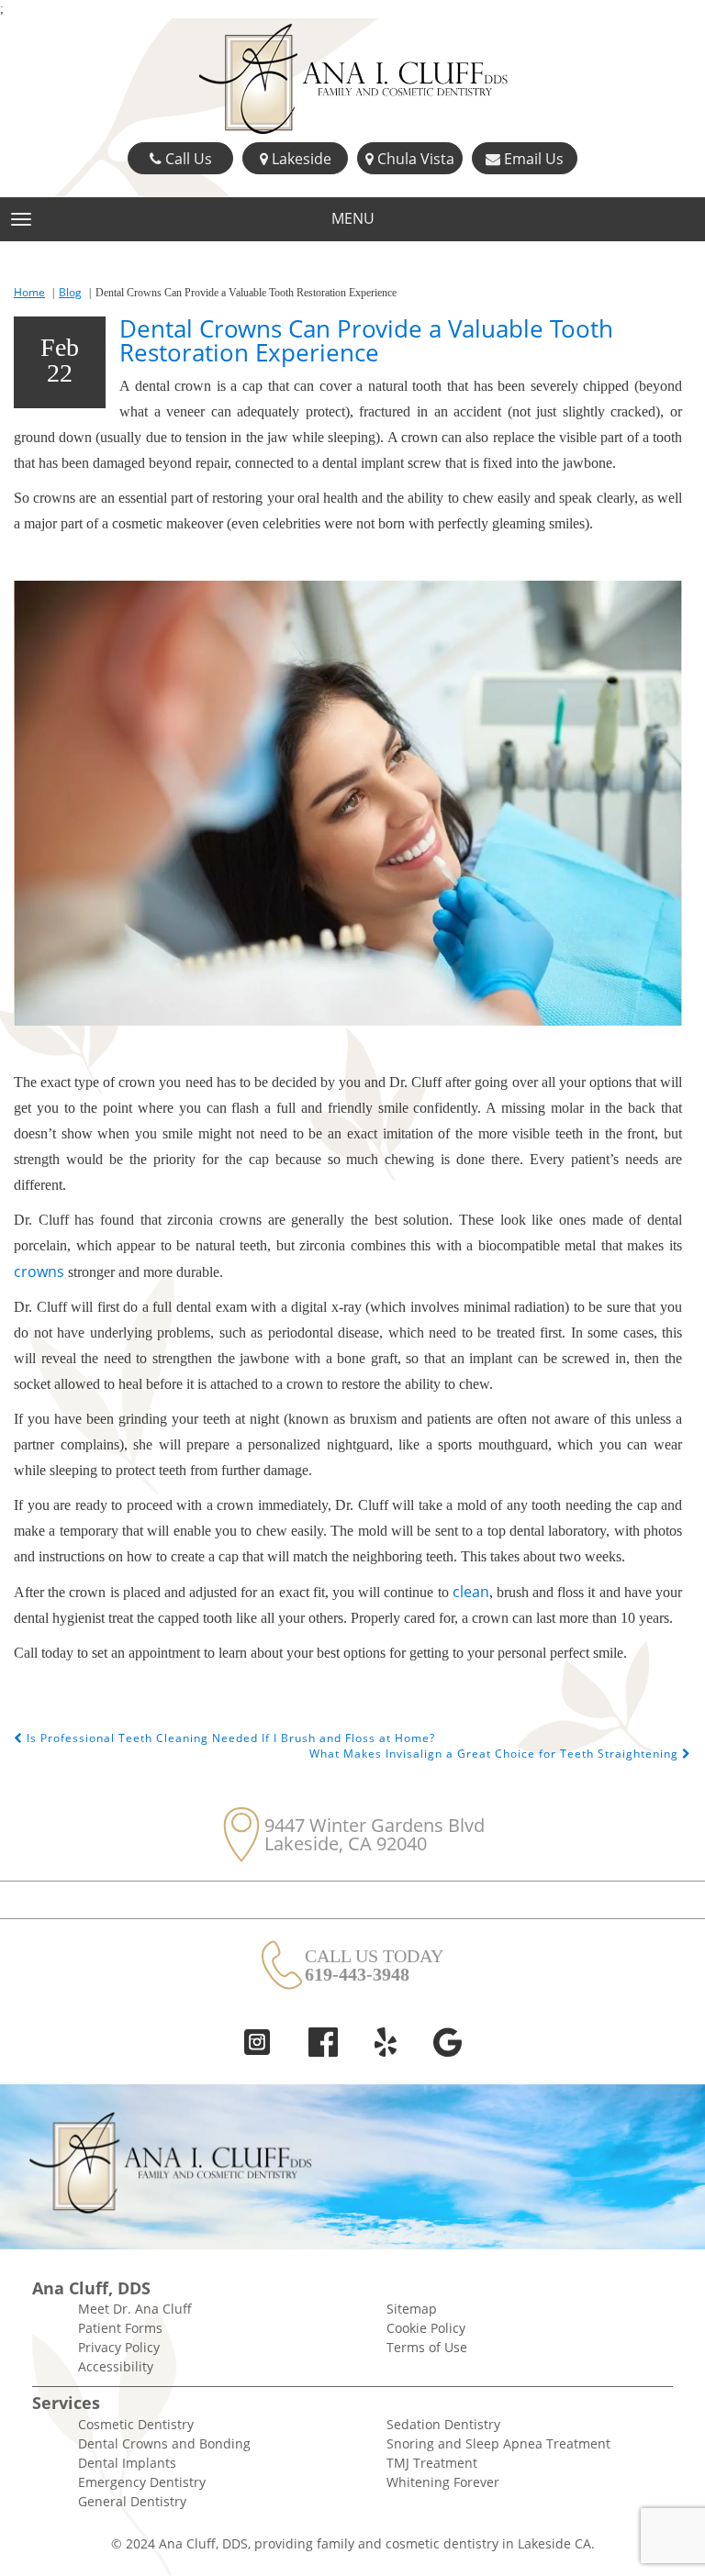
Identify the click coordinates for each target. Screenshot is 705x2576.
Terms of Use (427, 2347)
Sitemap (412, 2309)
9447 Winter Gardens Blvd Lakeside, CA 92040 (375, 1834)
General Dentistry (132, 2501)
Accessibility (116, 2366)
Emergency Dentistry (142, 2482)
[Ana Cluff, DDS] (352, 80)
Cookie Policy (426, 2328)
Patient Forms (120, 2328)
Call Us (187, 159)
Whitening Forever (443, 2482)
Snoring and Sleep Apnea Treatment (498, 2443)
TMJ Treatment (432, 2463)
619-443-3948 (357, 1974)
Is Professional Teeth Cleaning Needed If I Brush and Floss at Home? (229, 1738)
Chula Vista (414, 159)
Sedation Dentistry (443, 2424)
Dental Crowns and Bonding (164, 2443)
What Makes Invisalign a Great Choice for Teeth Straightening (496, 1754)
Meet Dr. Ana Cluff (135, 2309)
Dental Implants (127, 2463)
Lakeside (300, 159)
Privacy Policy (119, 2347)
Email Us (532, 159)
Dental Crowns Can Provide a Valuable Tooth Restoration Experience (366, 340)
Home (29, 292)
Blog (70, 292)
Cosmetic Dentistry (136, 2424)
